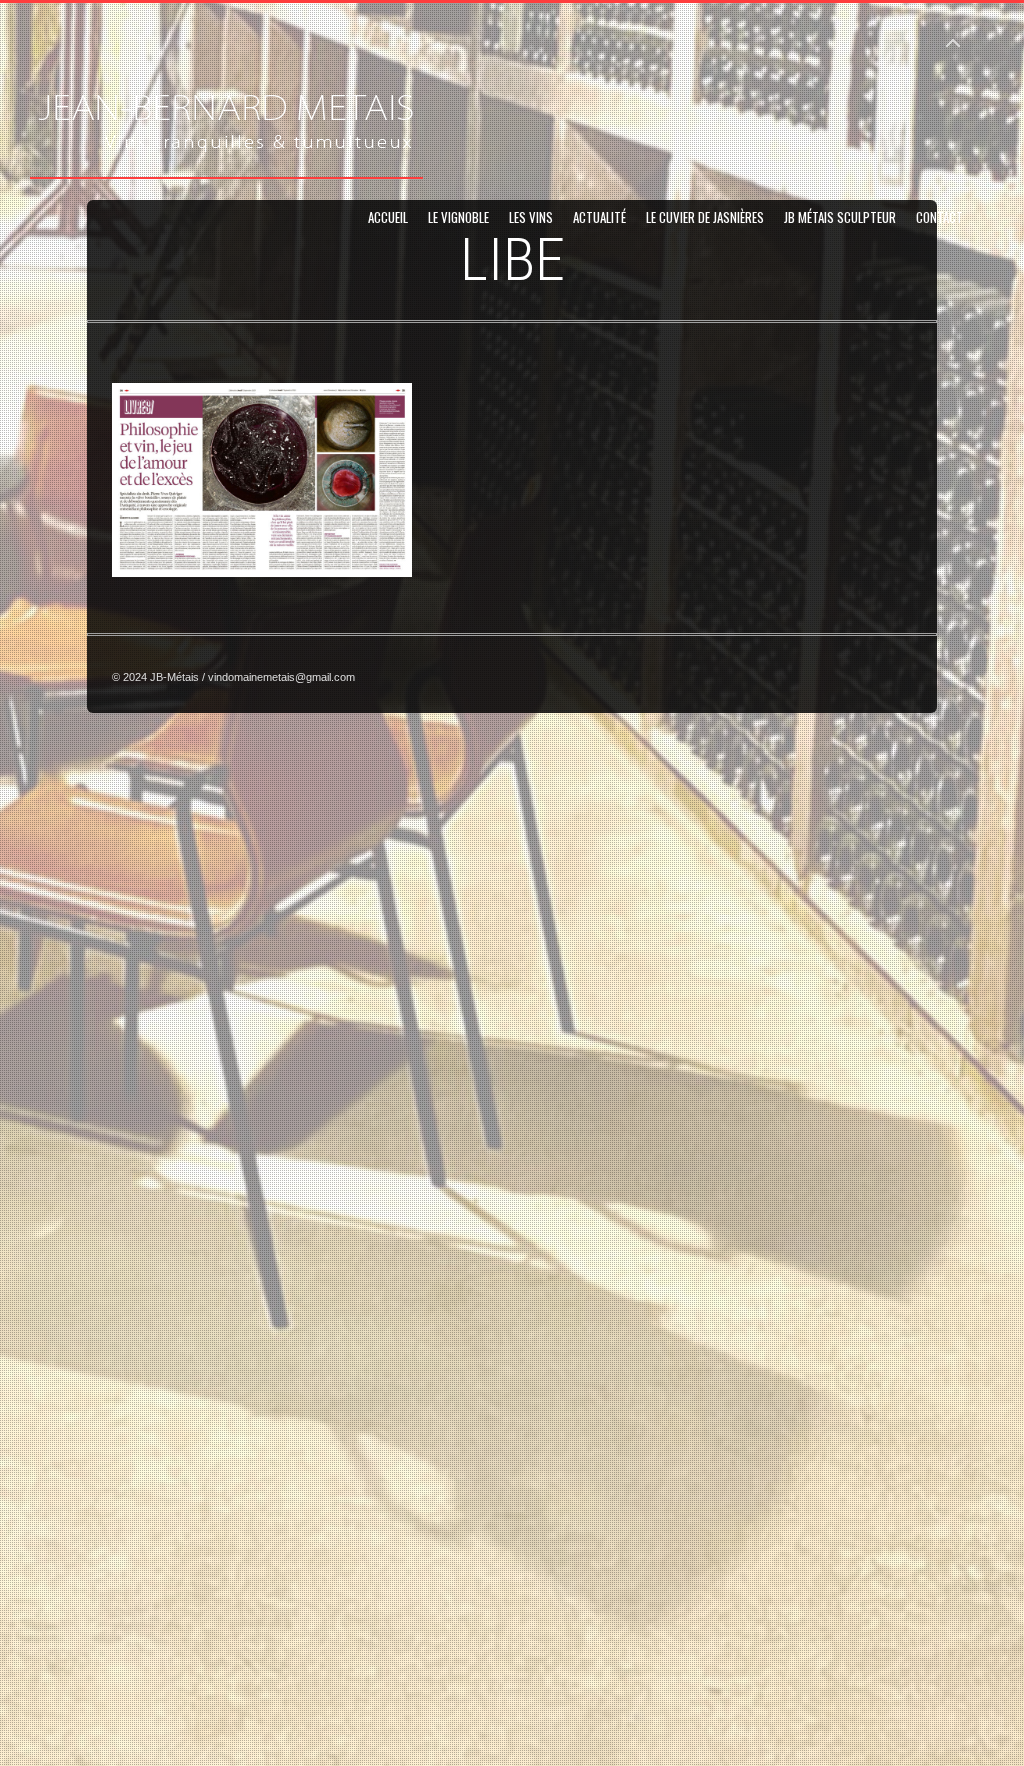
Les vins (531, 217)
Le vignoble (458, 217)
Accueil (388, 217)
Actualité (599, 217)
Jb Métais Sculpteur (840, 217)
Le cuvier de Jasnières (705, 217)
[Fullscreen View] (953, 34)
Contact (939, 217)
